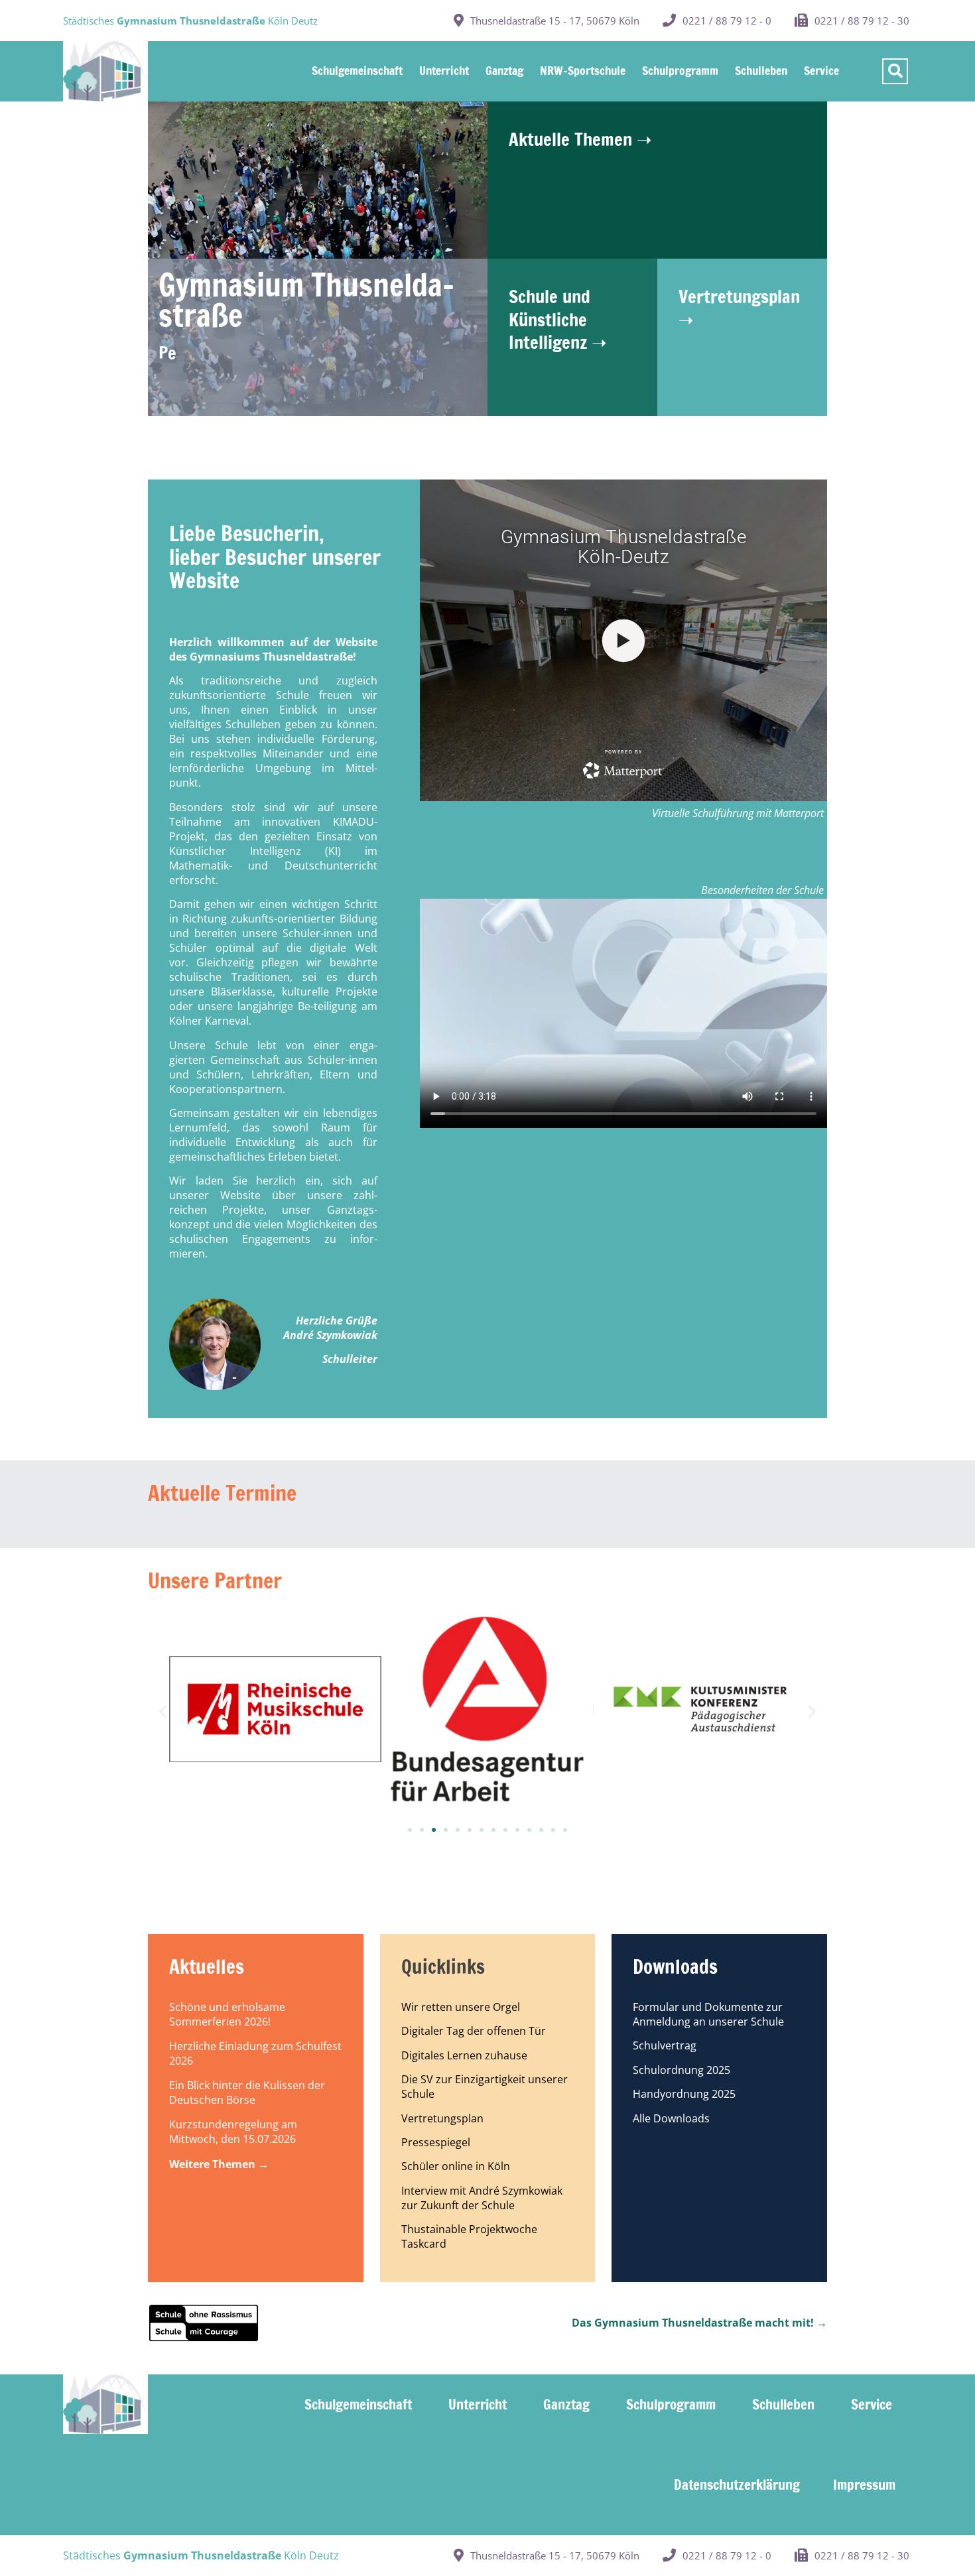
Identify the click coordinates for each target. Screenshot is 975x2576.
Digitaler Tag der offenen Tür (474, 2031)
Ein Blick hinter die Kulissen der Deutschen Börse (247, 2093)
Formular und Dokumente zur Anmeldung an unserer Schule (708, 2014)
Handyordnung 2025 (684, 2094)
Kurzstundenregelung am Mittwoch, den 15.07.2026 (233, 2132)
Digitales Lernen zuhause (464, 2055)
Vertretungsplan (442, 2118)
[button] (163, 1711)
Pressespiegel (436, 2142)
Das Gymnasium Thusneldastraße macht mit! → (699, 2323)
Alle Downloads (671, 2118)
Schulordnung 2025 (682, 2070)
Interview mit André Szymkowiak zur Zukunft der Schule (482, 2198)
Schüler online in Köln (456, 2166)
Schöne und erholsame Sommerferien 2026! (227, 2014)
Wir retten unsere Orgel (461, 2007)
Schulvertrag (665, 2045)
